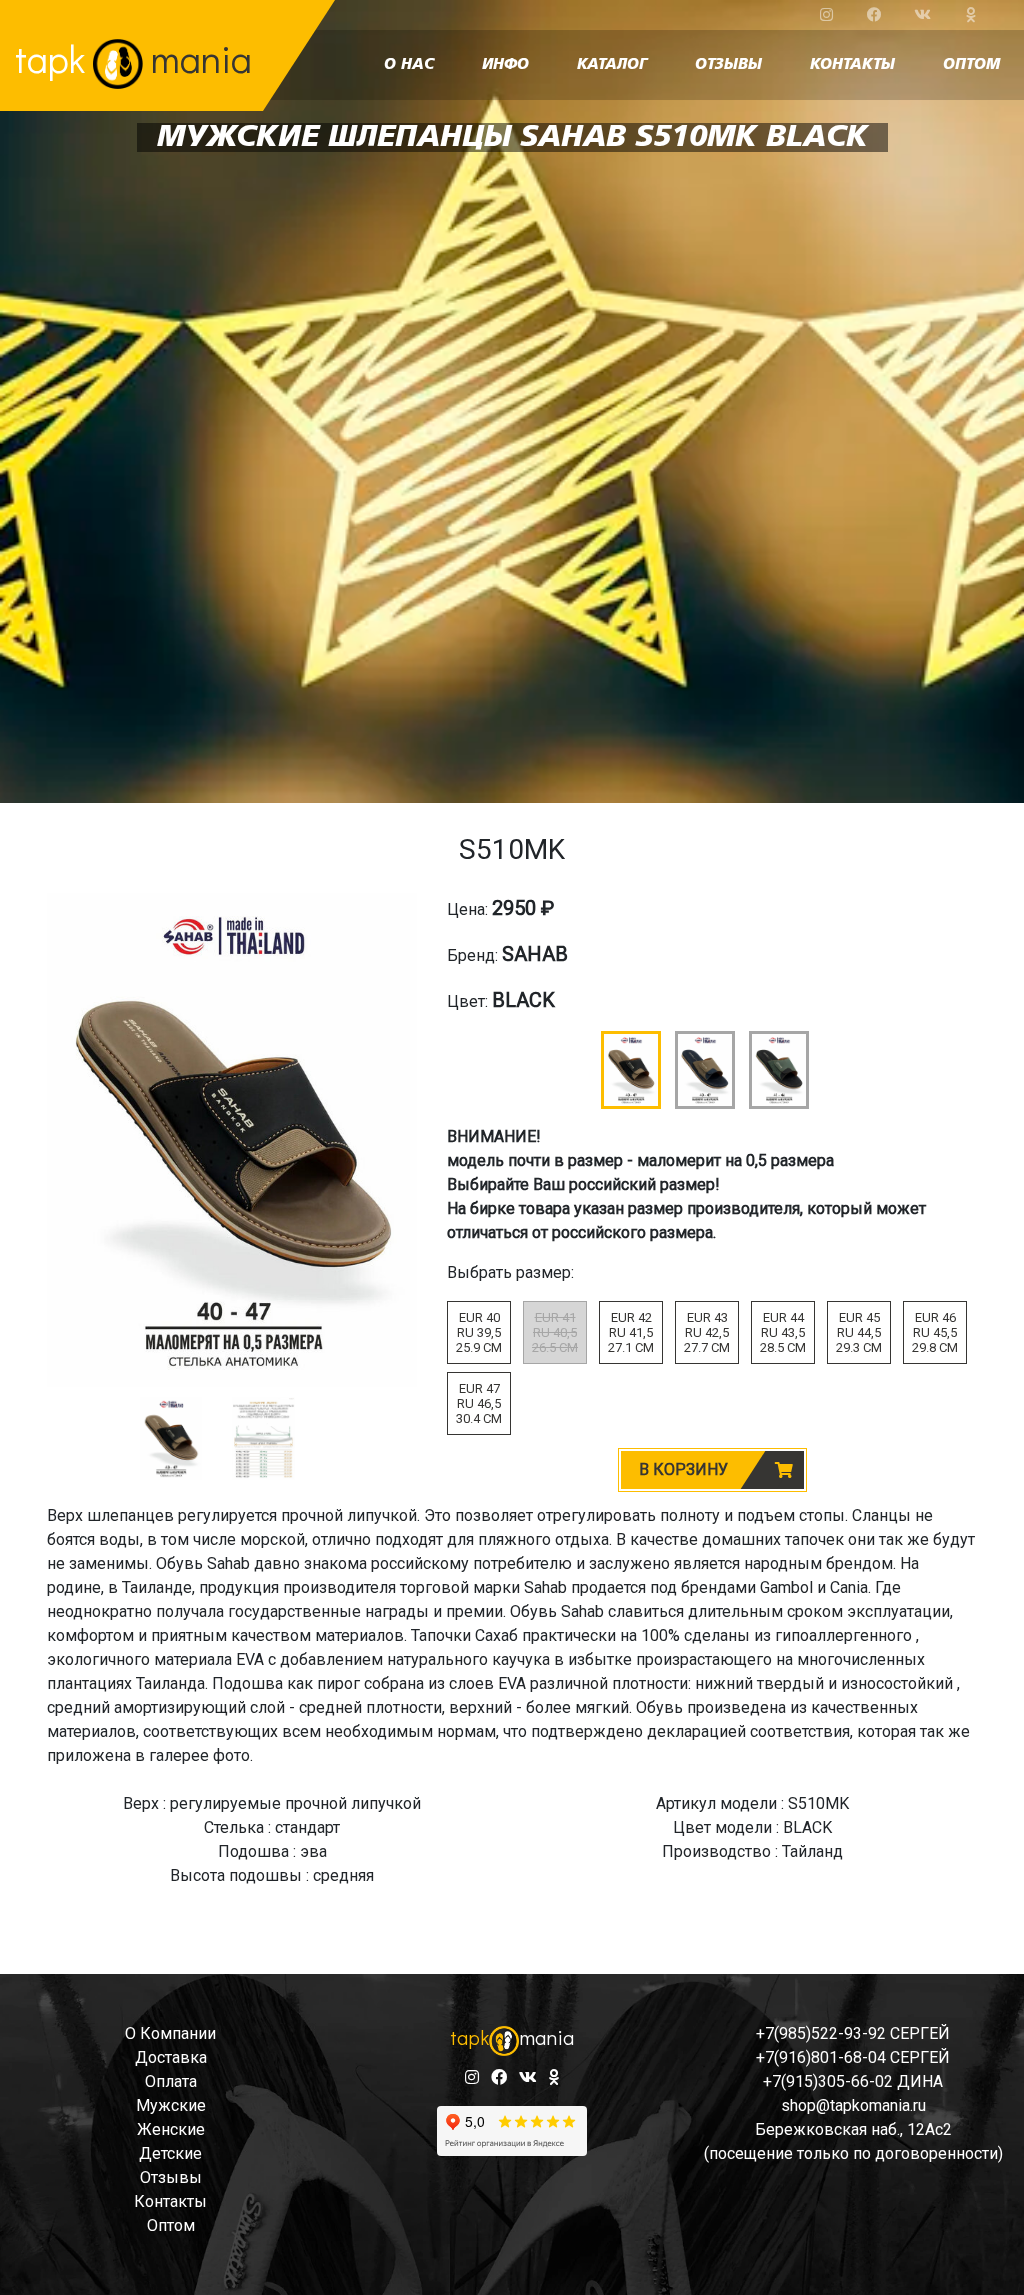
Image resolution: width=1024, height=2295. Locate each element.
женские (171, 2129)
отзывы (728, 65)
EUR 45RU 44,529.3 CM (859, 1332)
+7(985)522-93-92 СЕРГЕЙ (853, 2033)
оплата (171, 2081)
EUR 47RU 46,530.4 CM (479, 1403)
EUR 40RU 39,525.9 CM (479, 1332)
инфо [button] (505, 65)
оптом (971, 65)
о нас (409, 65)
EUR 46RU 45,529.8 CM (935, 1332)
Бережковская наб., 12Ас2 (853, 2129)
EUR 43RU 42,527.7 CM (707, 1332)
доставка (171, 2057)
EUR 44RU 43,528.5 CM (783, 1332)
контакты (852, 65)
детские (170, 2153)
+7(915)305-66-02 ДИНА (853, 2081)
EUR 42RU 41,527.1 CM (631, 1332)
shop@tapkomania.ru (853, 2105)
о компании (170, 2033)
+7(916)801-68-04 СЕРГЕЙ (853, 2057)
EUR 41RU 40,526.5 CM (555, 1332)
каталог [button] (612, 65)
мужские (171, 2105)
